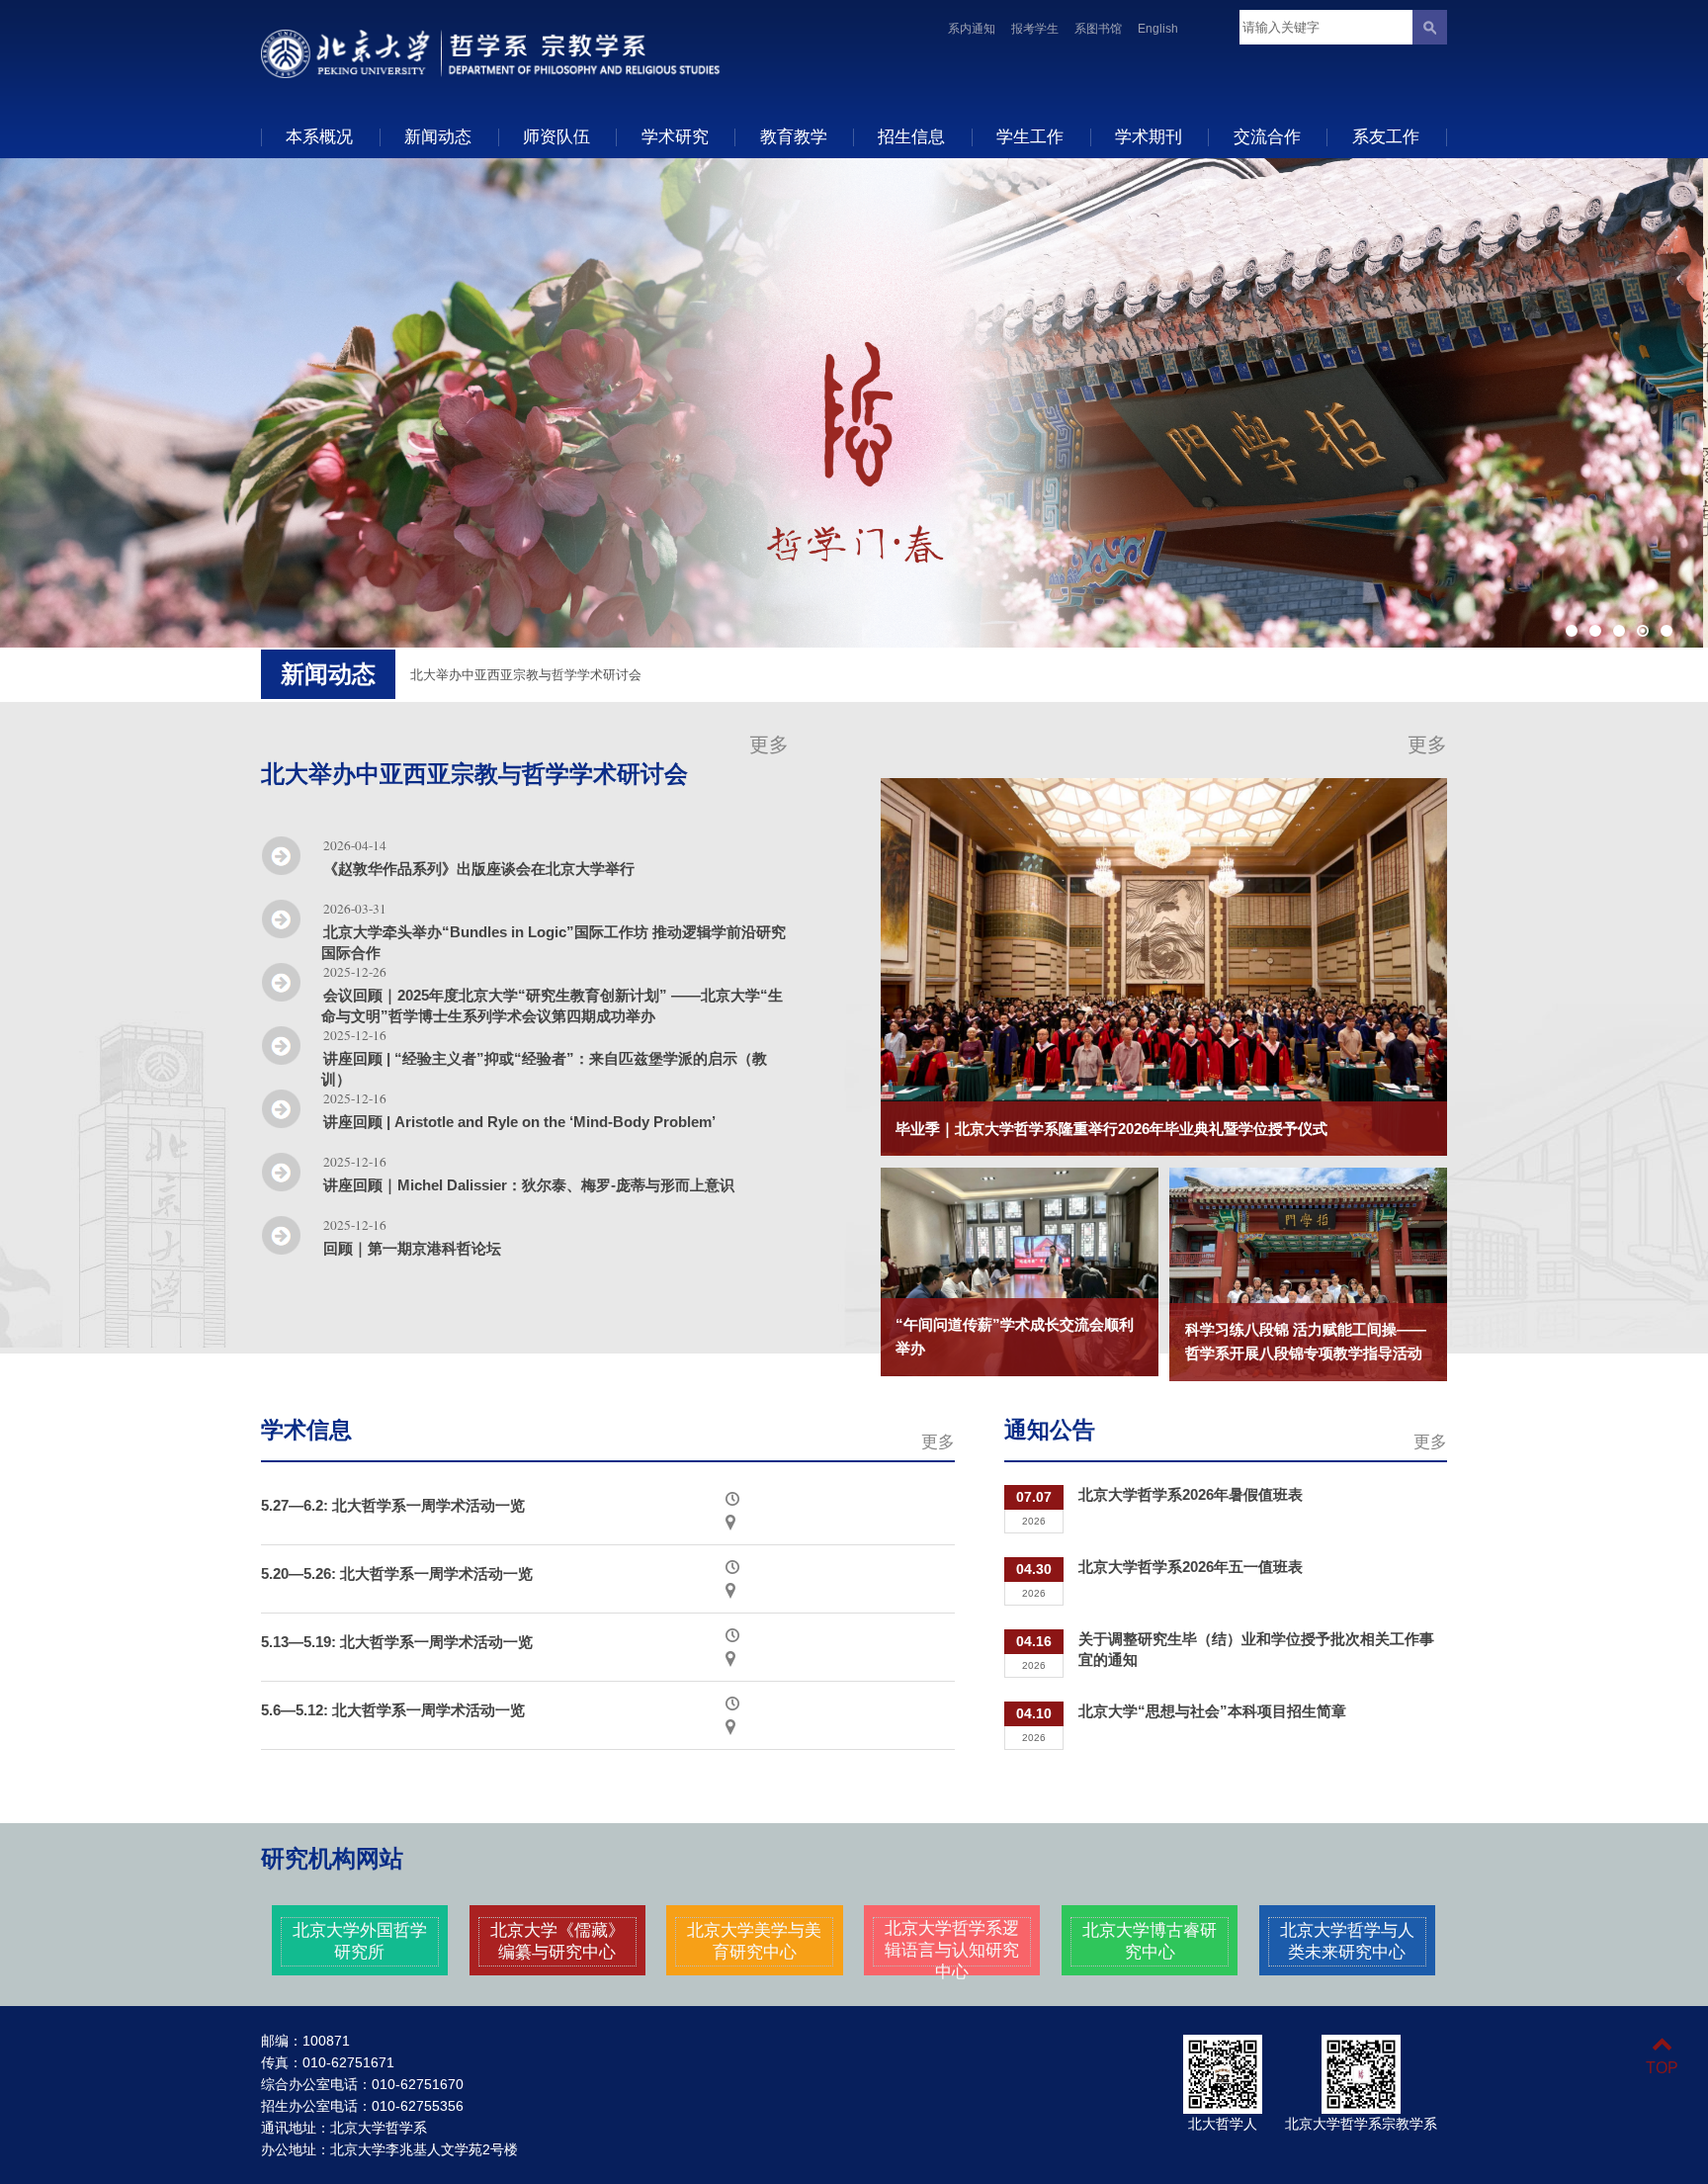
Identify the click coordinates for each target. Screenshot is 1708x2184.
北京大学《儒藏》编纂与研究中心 (557, 1941)
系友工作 (1386, 136)
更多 (769, 744)
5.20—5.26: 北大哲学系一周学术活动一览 (397, 1573)
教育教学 (794, 136)
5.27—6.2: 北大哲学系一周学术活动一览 (393, 1505)
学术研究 (675, 136)
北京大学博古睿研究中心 (1150, 1941)
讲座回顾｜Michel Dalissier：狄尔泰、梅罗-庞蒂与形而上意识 (529, 1185)
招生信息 (911, 136)
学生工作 (1030, 136)
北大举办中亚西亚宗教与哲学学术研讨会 (474, 774)
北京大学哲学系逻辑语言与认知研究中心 (952, 1950)
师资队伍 (556, 136)
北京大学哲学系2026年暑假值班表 (1191, 1494)
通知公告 (1050, 1430)
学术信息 (306, 1430)
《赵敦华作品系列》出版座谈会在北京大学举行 (479, 869)
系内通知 (972, 29)
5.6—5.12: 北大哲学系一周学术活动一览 (393, 1710)
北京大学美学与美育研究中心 (754, 1941)
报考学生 (1035, 29)
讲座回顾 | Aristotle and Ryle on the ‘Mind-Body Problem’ (519, 1122)
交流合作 (1267, 136)
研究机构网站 (332, 1859)
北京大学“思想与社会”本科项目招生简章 (1212, 1711)
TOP (1662, 2068)
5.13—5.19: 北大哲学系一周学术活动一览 (397, 1642)
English (1158, 29)
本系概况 (319, 136)
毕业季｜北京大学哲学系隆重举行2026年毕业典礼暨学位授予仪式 (1111, 1129)
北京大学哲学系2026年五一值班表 (1191, 1567)
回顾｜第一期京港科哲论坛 (412, 1248)
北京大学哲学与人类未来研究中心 (1347, 1941)
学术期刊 (1149, 136)
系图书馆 (1098, 29)
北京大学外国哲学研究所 (360, 1941)
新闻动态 (438, 136)
